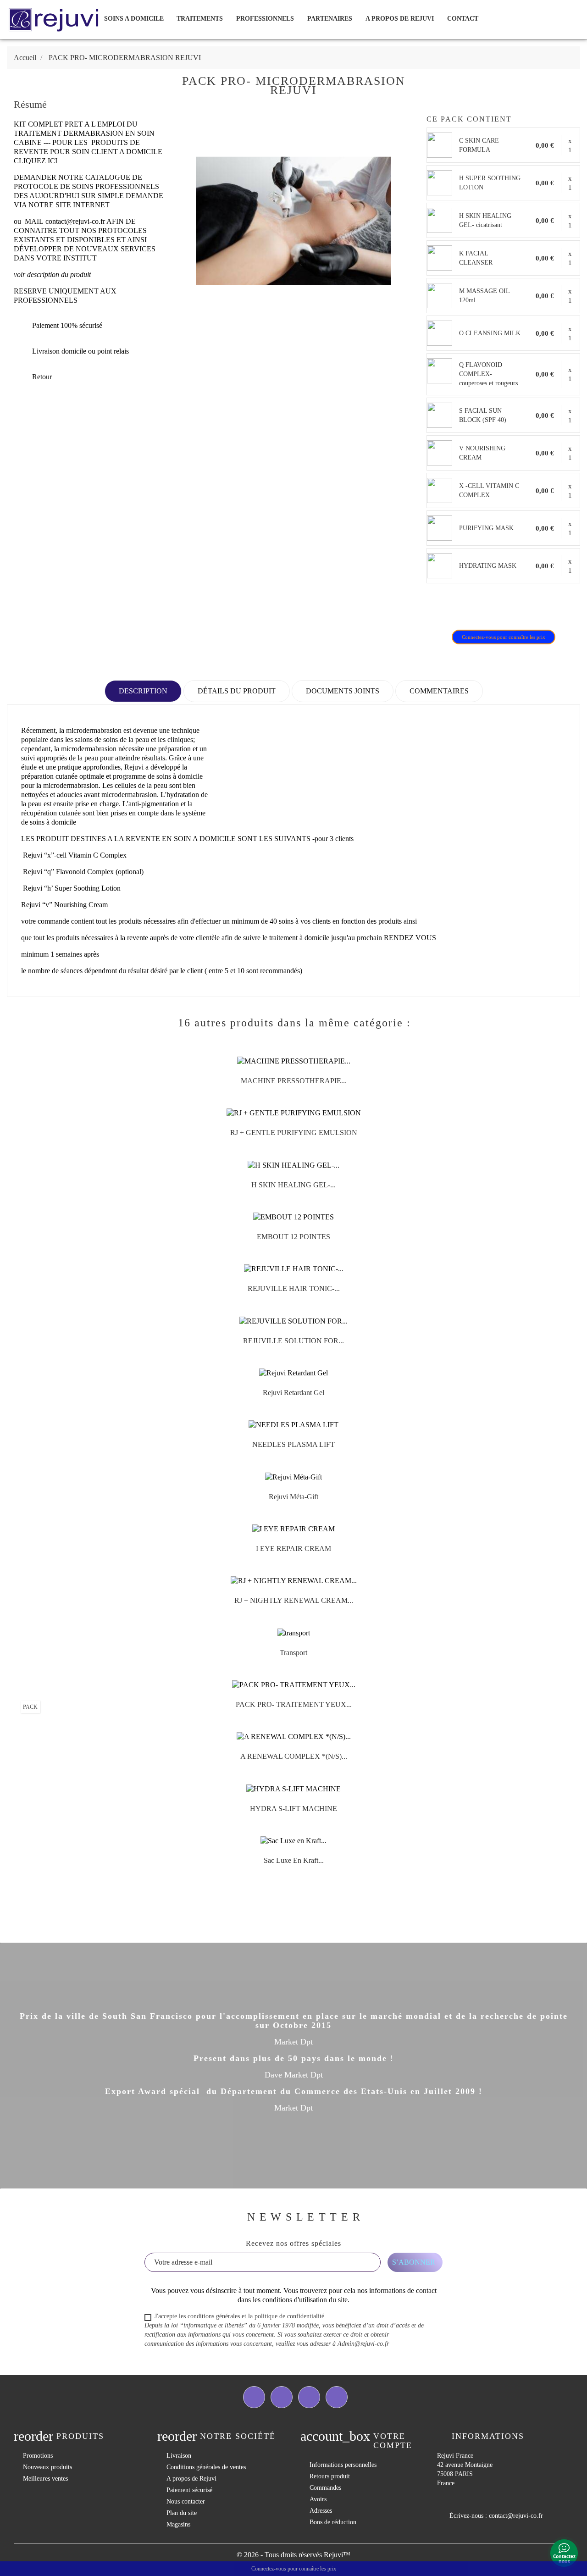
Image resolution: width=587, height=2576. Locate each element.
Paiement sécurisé (189, 2490)
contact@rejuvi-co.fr (75, 221)
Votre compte (393, 2441)
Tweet (463, 607)
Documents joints (343, 691)
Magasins (178, 2524)
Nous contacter (186, 2501)
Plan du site (182, 2513)
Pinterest (487, 607)
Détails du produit (237, 691)
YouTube (309, 2397)
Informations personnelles (343, 2465)
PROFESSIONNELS (265, 19)
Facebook (254, 2397)
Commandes (325, 2488)
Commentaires (439, 691)
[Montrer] (284, 1084)
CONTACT (463, 19)
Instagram (337, 2397)
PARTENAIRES (330, 19)
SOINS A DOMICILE (134, 19)
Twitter (282, 2397)
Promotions (38, 2456)
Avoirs (318, 2499)
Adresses (321, 2511)
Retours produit (330, 2476)
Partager (439, 607)
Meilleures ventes (45, 2479)
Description (143, 691)
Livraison (179, 2456)
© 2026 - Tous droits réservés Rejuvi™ (293, 2555)
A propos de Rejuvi (400, 19)
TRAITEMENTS (200, 19)
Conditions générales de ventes (206, 2467)
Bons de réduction (333, 2522)
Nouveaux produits (47, 2467)
